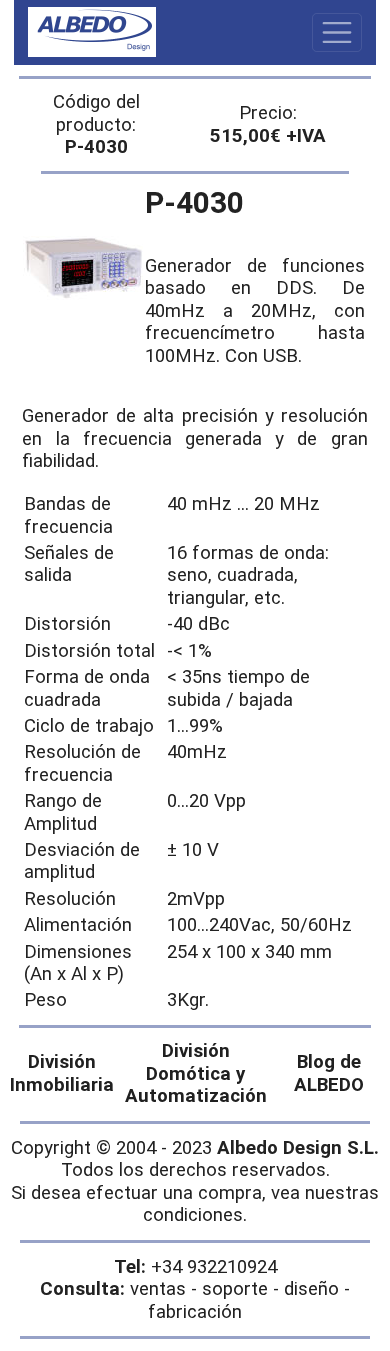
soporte (235, 1289)
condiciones (193, 1215)
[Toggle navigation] (337, 33)
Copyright (51, 1148)
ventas (158, 1289)
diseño (311, 1289)
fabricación (195, 1312)
